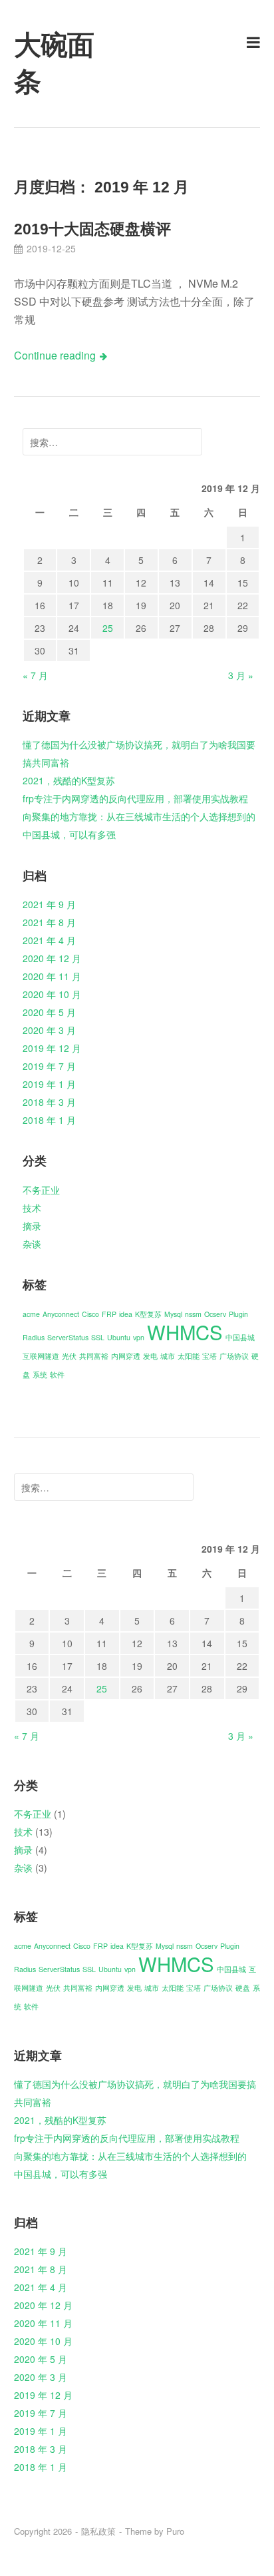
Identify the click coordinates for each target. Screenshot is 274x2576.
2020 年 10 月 (52, 994)
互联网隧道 (41, 1356)
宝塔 (209, 1356)
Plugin (238, 1314)
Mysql (173, 1314)
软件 (57, 1375)
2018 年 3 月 (49, 1102)
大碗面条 (54, 64)
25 (108, 628)
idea (126, 1314)
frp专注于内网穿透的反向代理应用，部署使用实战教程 (135, 798)
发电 (150, 1356)
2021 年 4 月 (49, 940)
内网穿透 (126, 1356)
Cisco (90, 1314)
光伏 (69, 1356)
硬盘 (243, 1988)
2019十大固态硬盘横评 (92, 229)
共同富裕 (94, 1356)
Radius (34, 1337)
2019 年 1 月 (49, 1084)
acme (31, 1314)
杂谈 (32, 1244)
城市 (168, 1356)
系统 (40, 1375)
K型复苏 (148, 1314)
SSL (98, 1337)
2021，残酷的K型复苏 (69, 780)
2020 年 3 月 (49, 1030)
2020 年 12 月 (52, 958)
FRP (109, 1314)
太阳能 (189, 1356)
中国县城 (240, 1337)
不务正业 (41, 1190)
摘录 (32, 1226)
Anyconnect (61, 1314)
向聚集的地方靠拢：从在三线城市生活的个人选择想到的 (139, 816)
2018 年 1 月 (49, 1120)
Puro (175, 2531)
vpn (139, 1337)
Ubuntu (119, 1337)
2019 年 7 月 (49, 1066)
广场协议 (234, 1356)
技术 (32, 1208)
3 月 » (241, 675)
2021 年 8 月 (49, 922)
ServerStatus (68, 1337)
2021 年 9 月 (49, 904)
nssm (193, 1314)
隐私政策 (98, 2531)
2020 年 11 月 (52, 976)
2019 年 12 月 (52, 1048)
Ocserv (215, 1314)
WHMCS (185, 1332)
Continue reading (55, 355)
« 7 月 (35, 675)
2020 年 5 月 (49, 1012)
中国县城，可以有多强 (69, 834)
